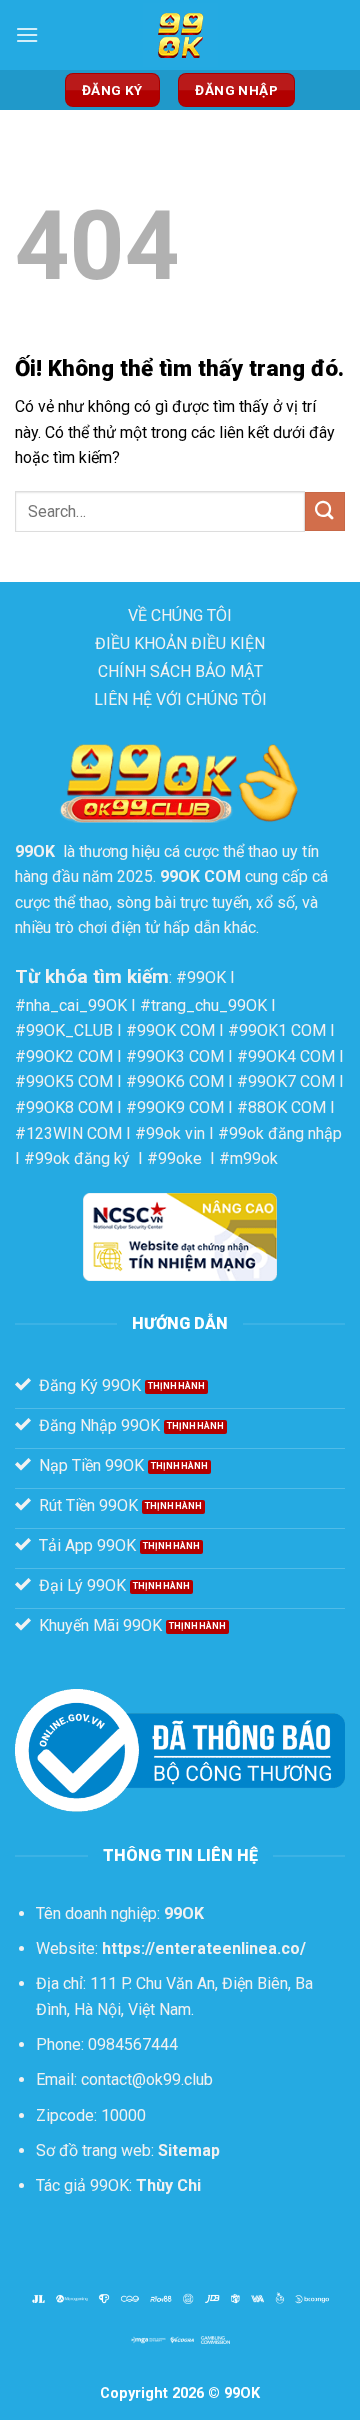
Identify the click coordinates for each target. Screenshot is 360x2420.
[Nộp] (325, 511)
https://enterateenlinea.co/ (204, 1948)
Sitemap (189, 2150)
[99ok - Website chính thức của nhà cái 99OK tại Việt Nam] (180, 35)
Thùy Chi (168, 2185)
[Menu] (27, 34)
